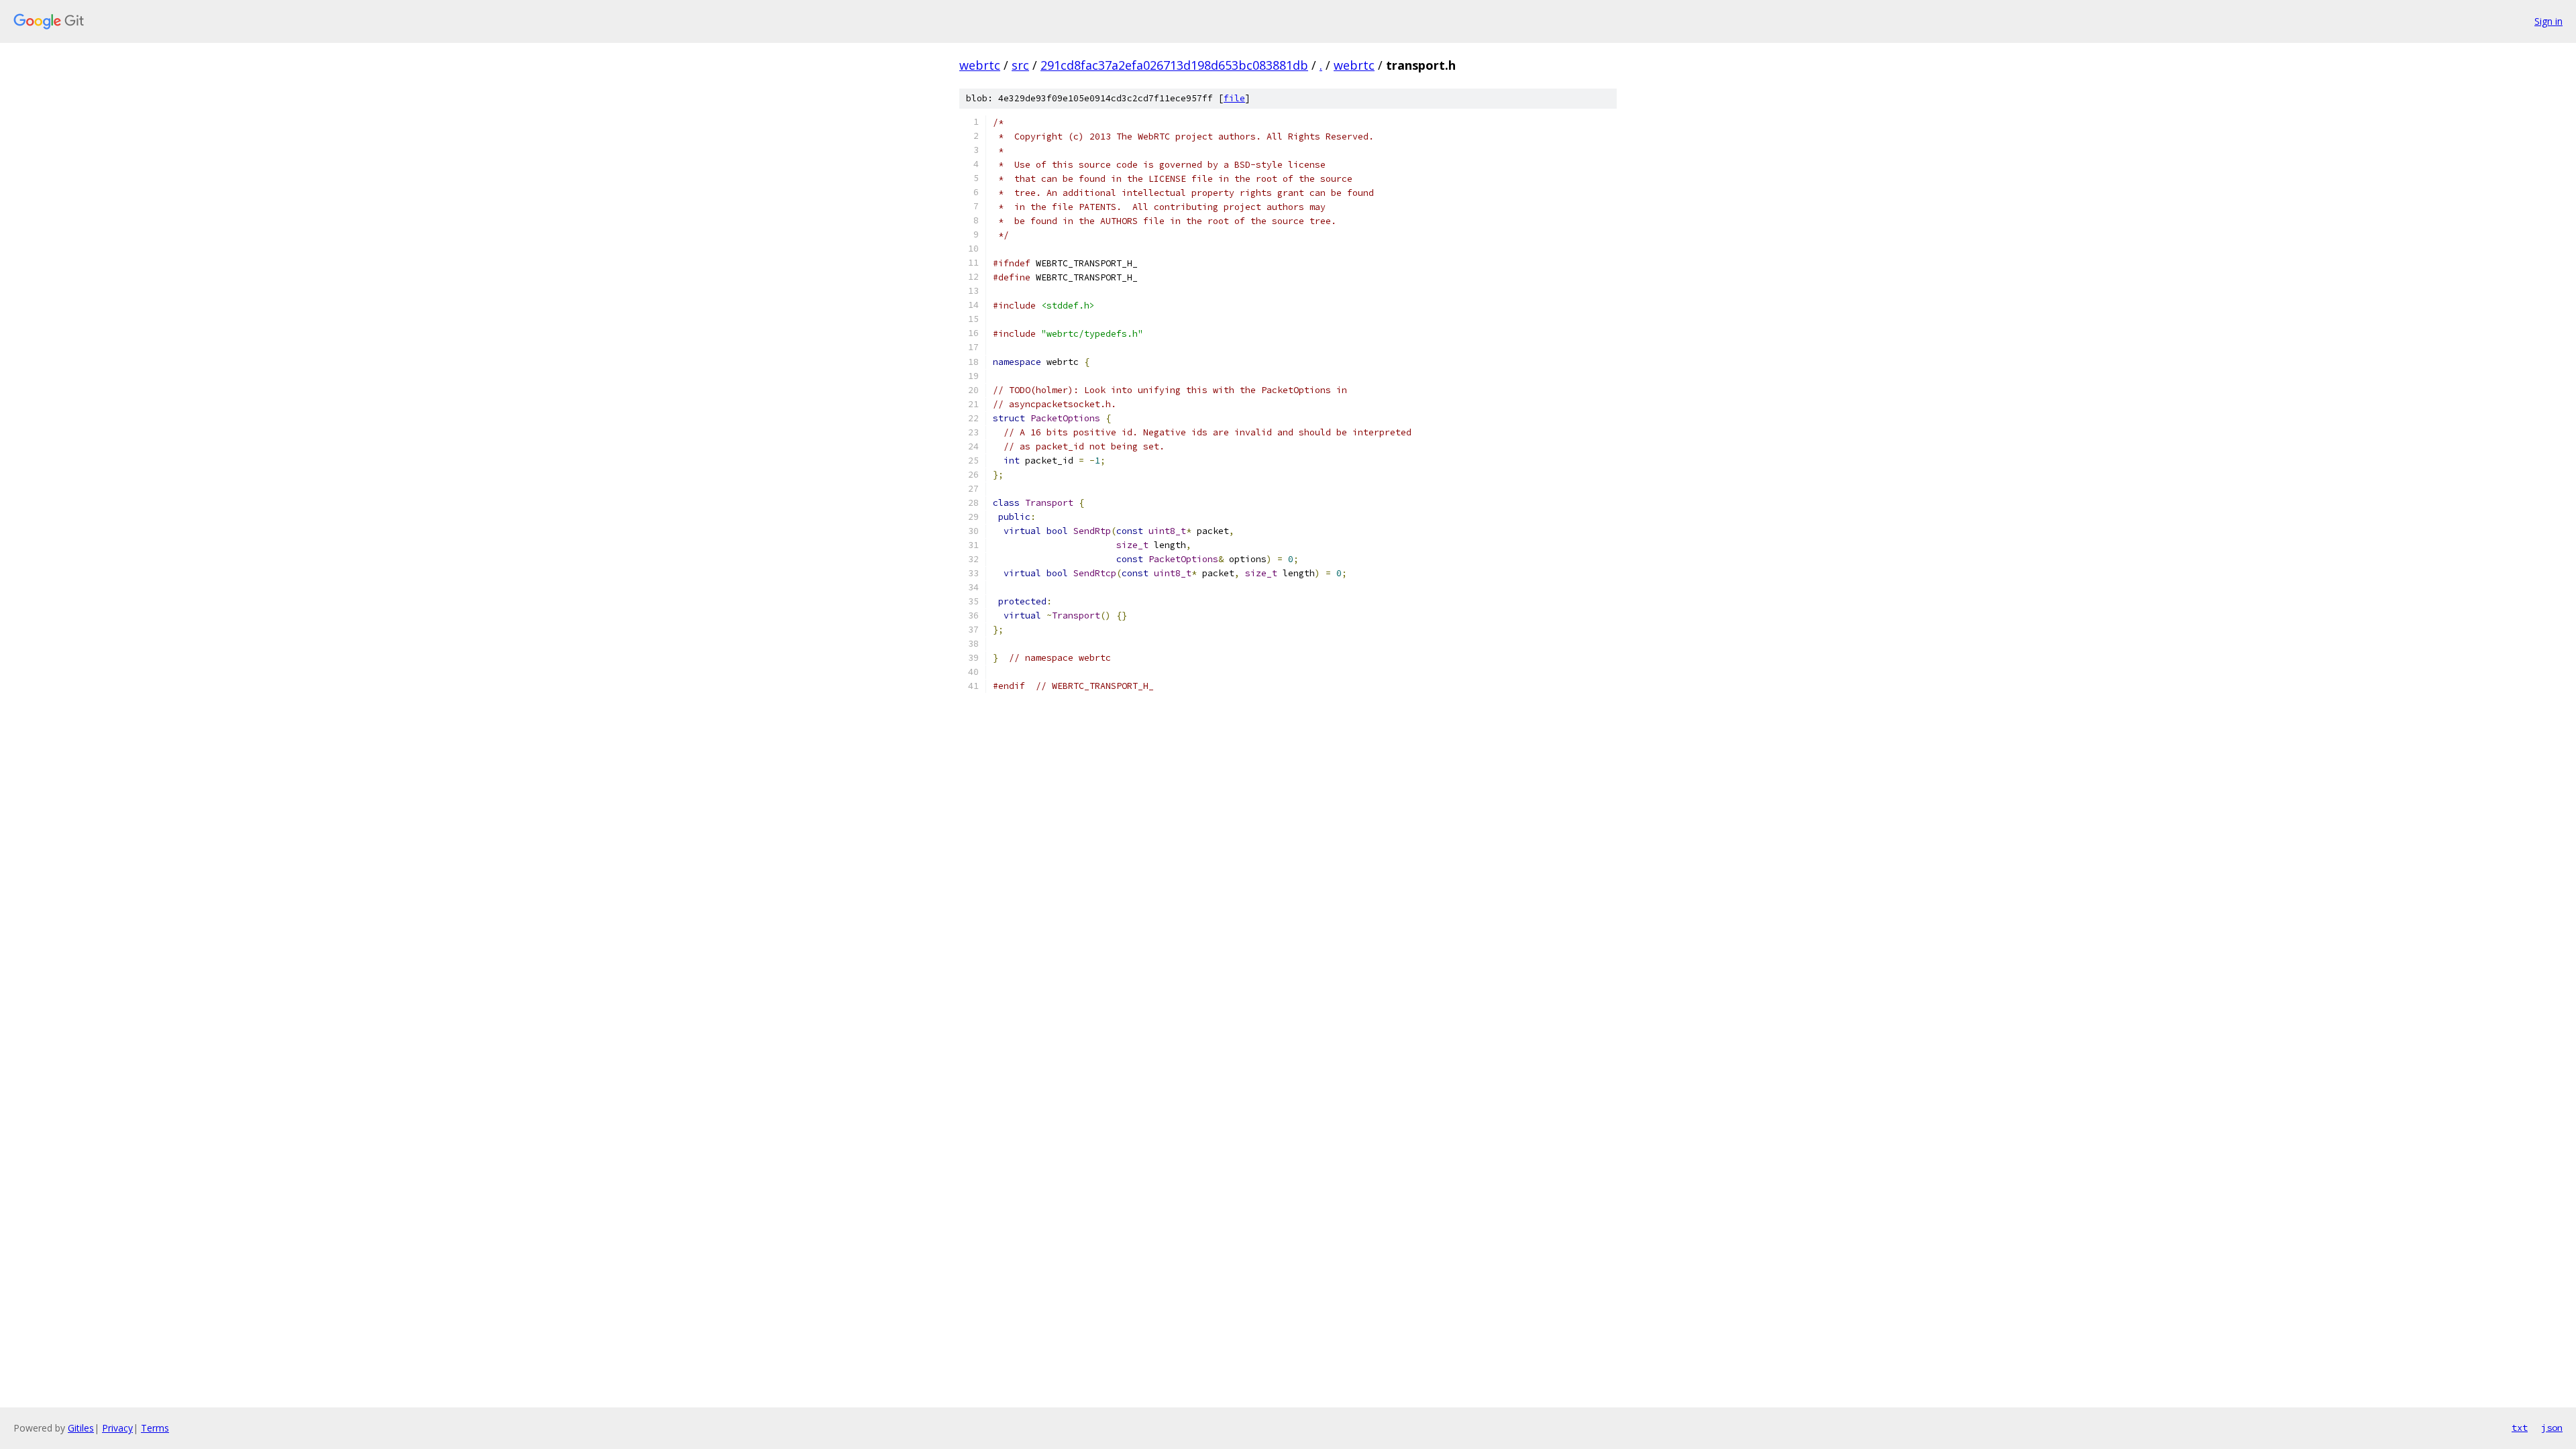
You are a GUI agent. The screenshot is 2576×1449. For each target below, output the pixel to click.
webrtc (980, 65)
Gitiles (81, 1428)
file (1234, 98)
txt (2520, 1428)
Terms (155, 1428)
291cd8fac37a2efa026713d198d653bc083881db (1174, 65)
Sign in (2548, 21)
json (2552, 1428)
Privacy (117, 1428)
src (1020, 65)
